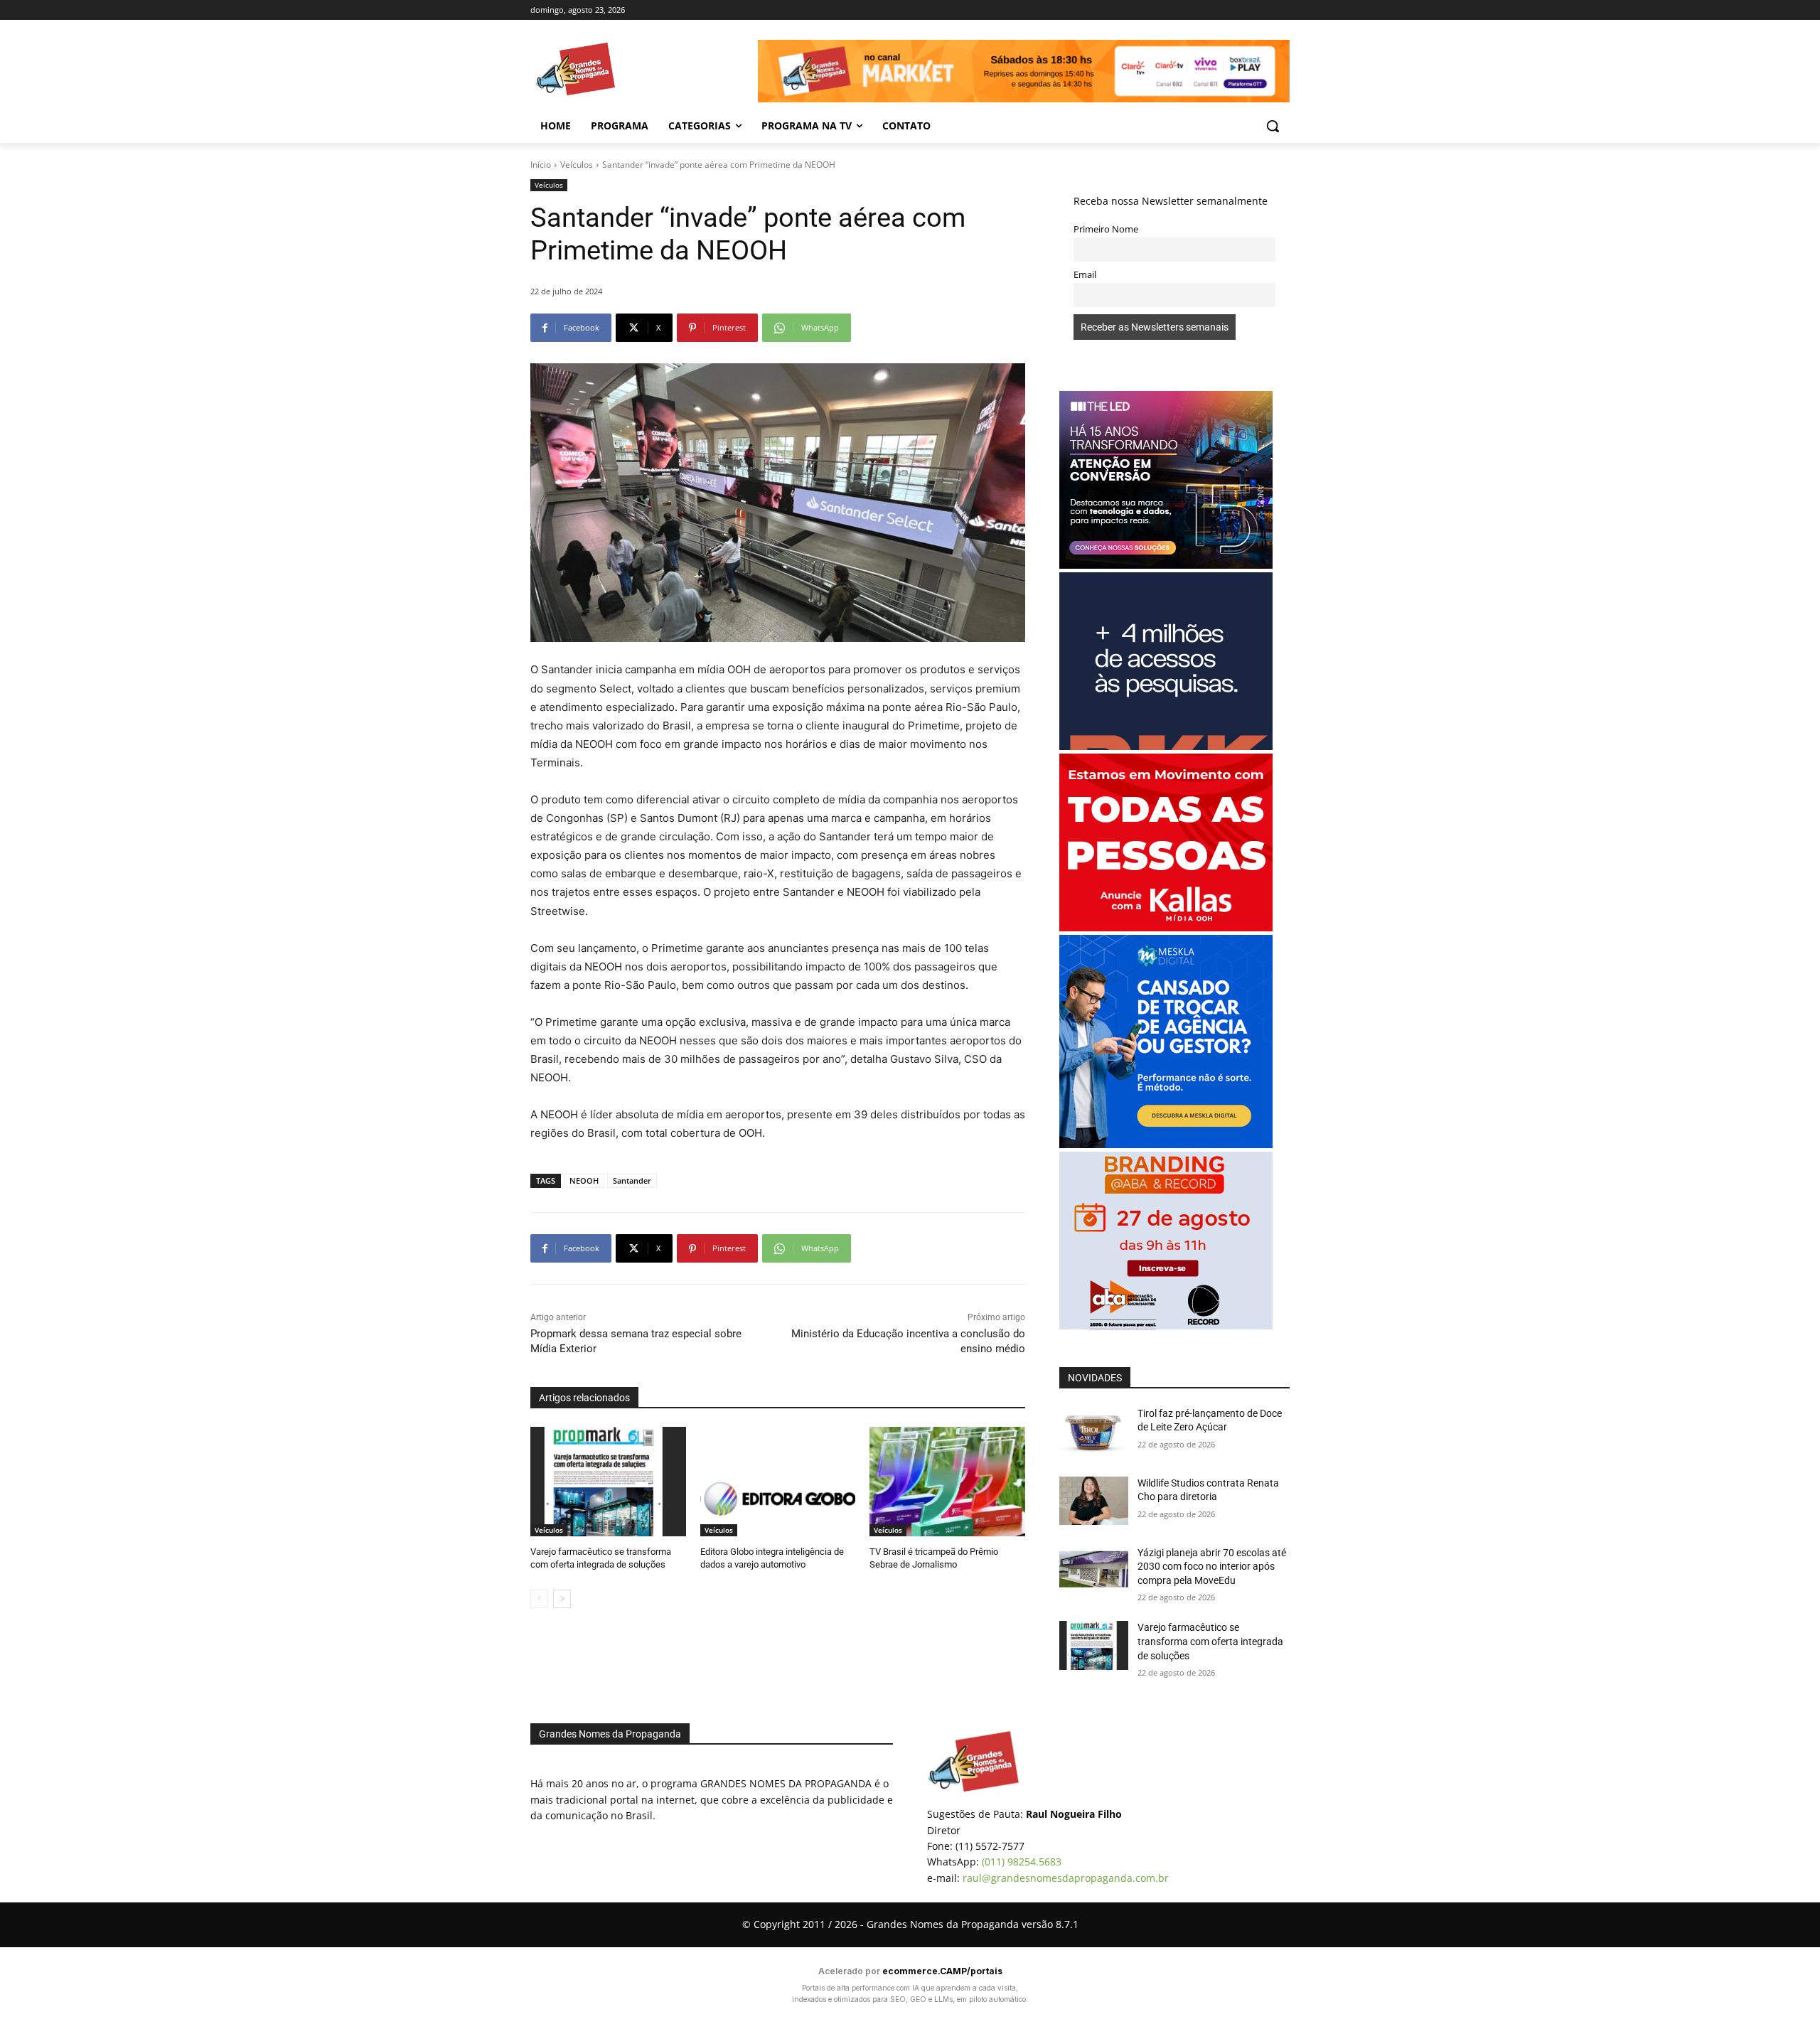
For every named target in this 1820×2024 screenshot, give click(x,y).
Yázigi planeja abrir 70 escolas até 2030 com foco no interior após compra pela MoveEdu (1212, 1567)
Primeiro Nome (1106, 229)
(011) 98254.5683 (1022, 1862)
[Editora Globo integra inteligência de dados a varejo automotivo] (778, 1481)
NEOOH (584, 1180)
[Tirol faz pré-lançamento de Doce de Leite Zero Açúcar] (1094, 1431)
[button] (1273, 126)
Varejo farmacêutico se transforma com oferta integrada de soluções (1210, 1641)
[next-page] (562, 1599)
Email (1085, 275)
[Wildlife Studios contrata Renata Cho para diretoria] (1094, 1501)
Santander (632, 1180)
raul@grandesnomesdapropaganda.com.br (1066, 1878)
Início (541, 165)
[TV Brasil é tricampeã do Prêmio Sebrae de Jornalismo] (947, 1481)
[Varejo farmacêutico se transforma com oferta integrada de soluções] (608, 1481)
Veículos (577, 165)
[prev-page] (539, 1599)
